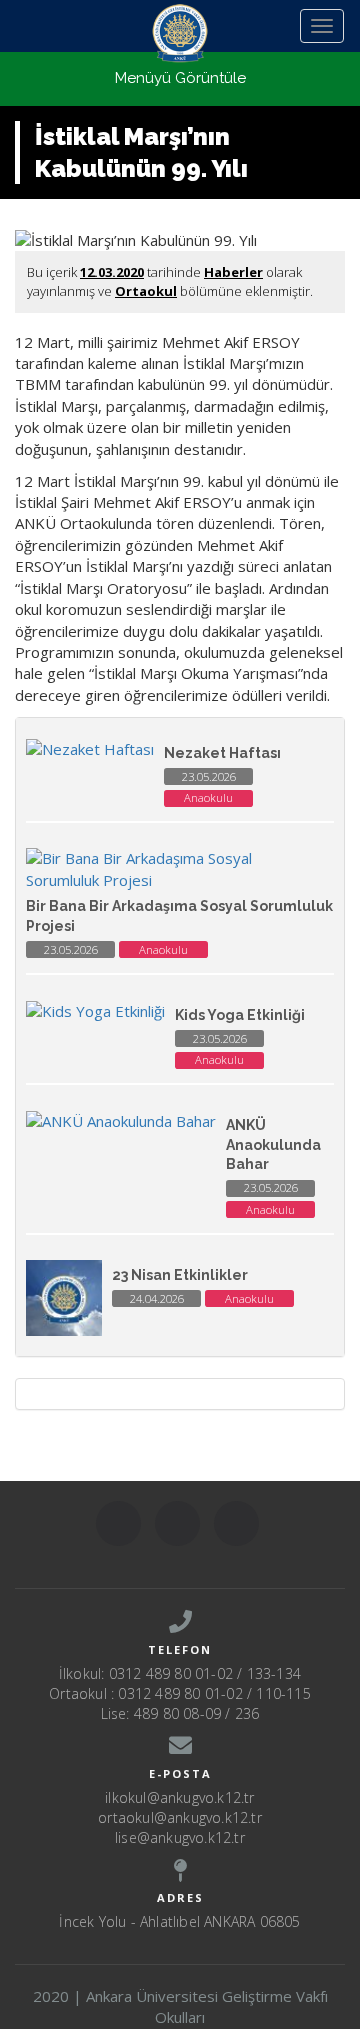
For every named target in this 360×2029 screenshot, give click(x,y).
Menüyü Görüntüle (180, 78)
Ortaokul (146, 291)
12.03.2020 (112, 272)
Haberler (233, 272)
